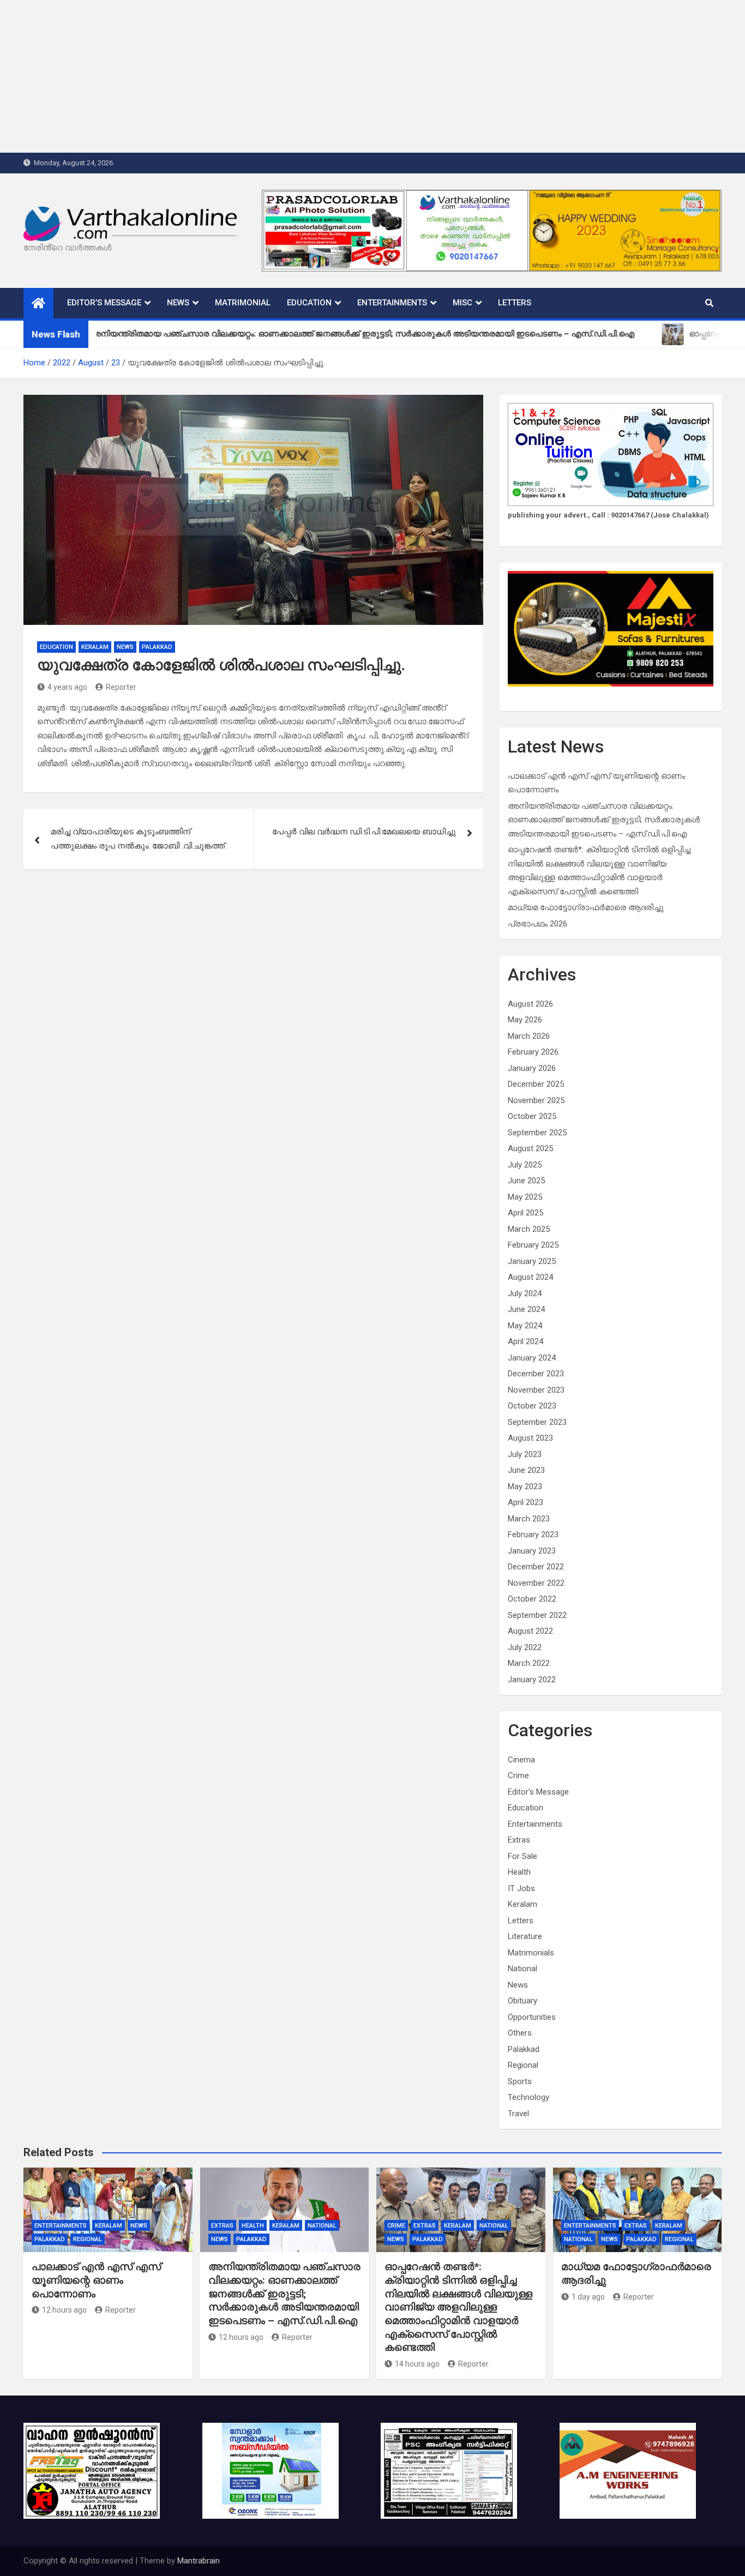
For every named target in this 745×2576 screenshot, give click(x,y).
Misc (462, 303)
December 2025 (536, 1084)
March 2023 (529, 1519)
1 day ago (588, 2297)
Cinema (521, 1760)
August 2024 (530, 1277)
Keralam (95, 647)
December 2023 (536, 1374)
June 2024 (526, 1309)
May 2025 (525, 1197)
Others (520, 2033)
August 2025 (530, 1148)
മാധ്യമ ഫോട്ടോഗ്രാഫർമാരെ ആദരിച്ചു (586, 907)
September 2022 (537, 1615)
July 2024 (525, 1293)
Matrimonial (243, 303)
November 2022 (536, 1583)
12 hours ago (64, 2310)
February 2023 (533, 1534)
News (178, 303)
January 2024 (532, 1358)
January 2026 (532, 1068)
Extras (519, 1840)
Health (519, 1872)
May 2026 (525, 1020)
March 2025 (529, 1229)
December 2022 (536, 1567)
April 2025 (525, 1213)
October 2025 (532, 1116)
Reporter (121, 687)
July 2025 (525, 1165)
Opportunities (532, 2017)
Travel (518, 2114)
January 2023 (532, 1551)
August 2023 (530, 1438)
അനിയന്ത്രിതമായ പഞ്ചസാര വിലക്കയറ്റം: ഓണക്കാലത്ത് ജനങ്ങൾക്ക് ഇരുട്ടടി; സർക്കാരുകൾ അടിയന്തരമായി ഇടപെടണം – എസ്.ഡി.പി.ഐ (604, 820)
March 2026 (529, 1036)
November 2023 (536, 1390)
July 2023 (525, 1454)
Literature (525, 1936)
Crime (518, 1775)
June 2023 (526, 1470)
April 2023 (525, 1502)
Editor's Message (538, 1792)
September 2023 (537, 1422)
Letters (515, 303)
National (522, 1969)
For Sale (522, 1856)
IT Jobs (521, 1888)
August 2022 (530, 1631)
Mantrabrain (199, 2561)
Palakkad (157, 647)
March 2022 (529, 1663)
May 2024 (525, 1326)
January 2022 (532, 1680)
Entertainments (392, 303)
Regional (523, 2065)
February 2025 (533, 1245)
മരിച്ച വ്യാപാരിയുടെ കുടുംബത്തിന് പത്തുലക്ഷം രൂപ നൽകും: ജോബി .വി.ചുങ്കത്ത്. (139, 839)
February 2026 (533, 1052)
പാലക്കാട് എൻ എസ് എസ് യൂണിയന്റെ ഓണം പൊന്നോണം (96, 2280)
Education (309, 303)
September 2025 (537, 1133)
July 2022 (525, 1647)
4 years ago (67, 687)
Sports (520, 2081)
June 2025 (526, 1181)
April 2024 (525, 1341)
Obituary (522, 2001)
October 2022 (532, 1599)
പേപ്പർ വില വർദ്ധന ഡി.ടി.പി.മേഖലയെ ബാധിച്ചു (364, 832)
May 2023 (525, 1486)
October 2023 (532, 1406)
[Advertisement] (327, 76)
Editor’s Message (104, 303)
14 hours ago (417, 2364)
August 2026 (530, 1004)
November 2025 (536, 1100)
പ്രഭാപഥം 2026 (537, 924)
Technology (528, 2097)
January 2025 (532, 1261)
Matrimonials (531, 1953)
